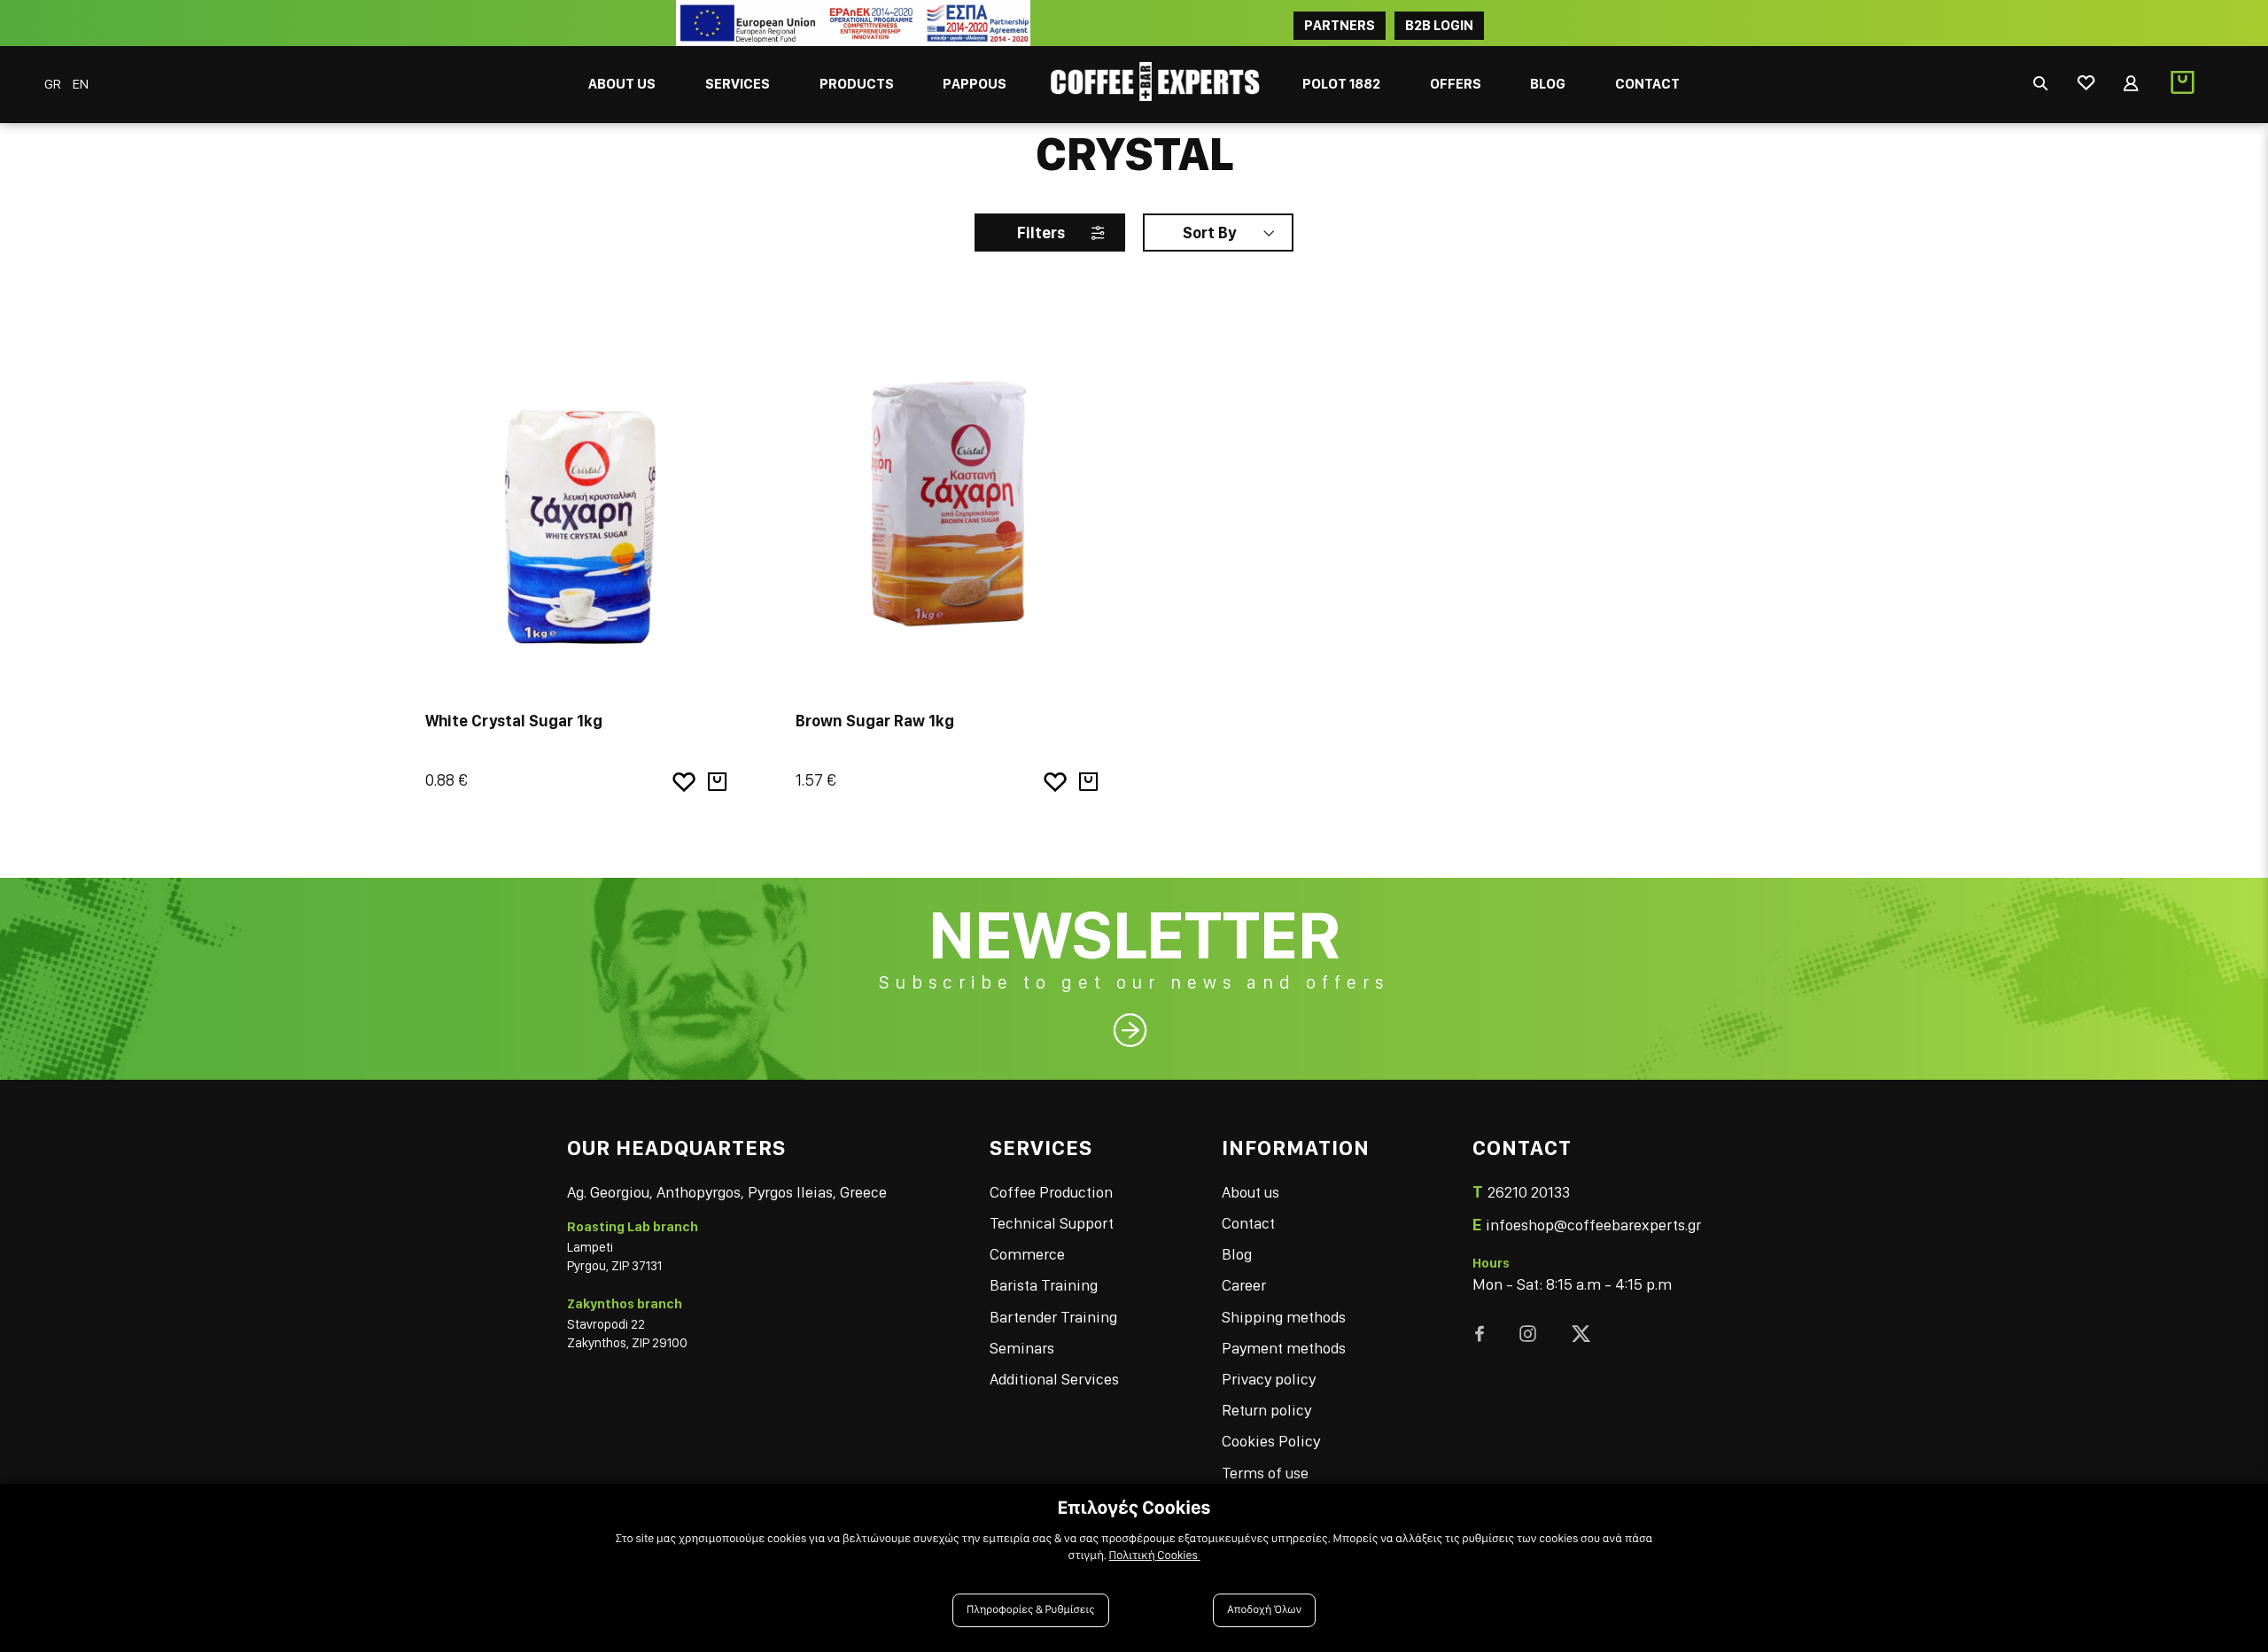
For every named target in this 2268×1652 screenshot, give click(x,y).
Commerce (1027, 1254)
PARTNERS (1340, 25)
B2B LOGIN (1439, 25)
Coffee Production (1051, 1192)
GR (54, 84)
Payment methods (1284, 1348)
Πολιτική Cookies (1155, 1555)
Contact (1248, 1223)
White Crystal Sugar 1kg (514, 721)
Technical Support (1052, 1223)
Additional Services (1054, 1379)
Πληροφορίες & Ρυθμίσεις (1031, 1610)
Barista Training (1044, 1285)
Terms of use (1265, 1473)
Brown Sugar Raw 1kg (875, 721)
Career (1244, 1285)
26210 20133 (1529, 1192)
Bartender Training (1053, 1317)
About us (1251, 1192)
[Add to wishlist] (684, 782)
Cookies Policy (1271, 1441)
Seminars (1022, 1348)
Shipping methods (1284, 1317)
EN (81, 84)
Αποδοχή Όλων (1264, 1610)
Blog (1237, 1254)
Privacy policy (1269, 1379)
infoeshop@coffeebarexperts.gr (1593, 1225)
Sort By (1209, 233)
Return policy (1266, 1410)
